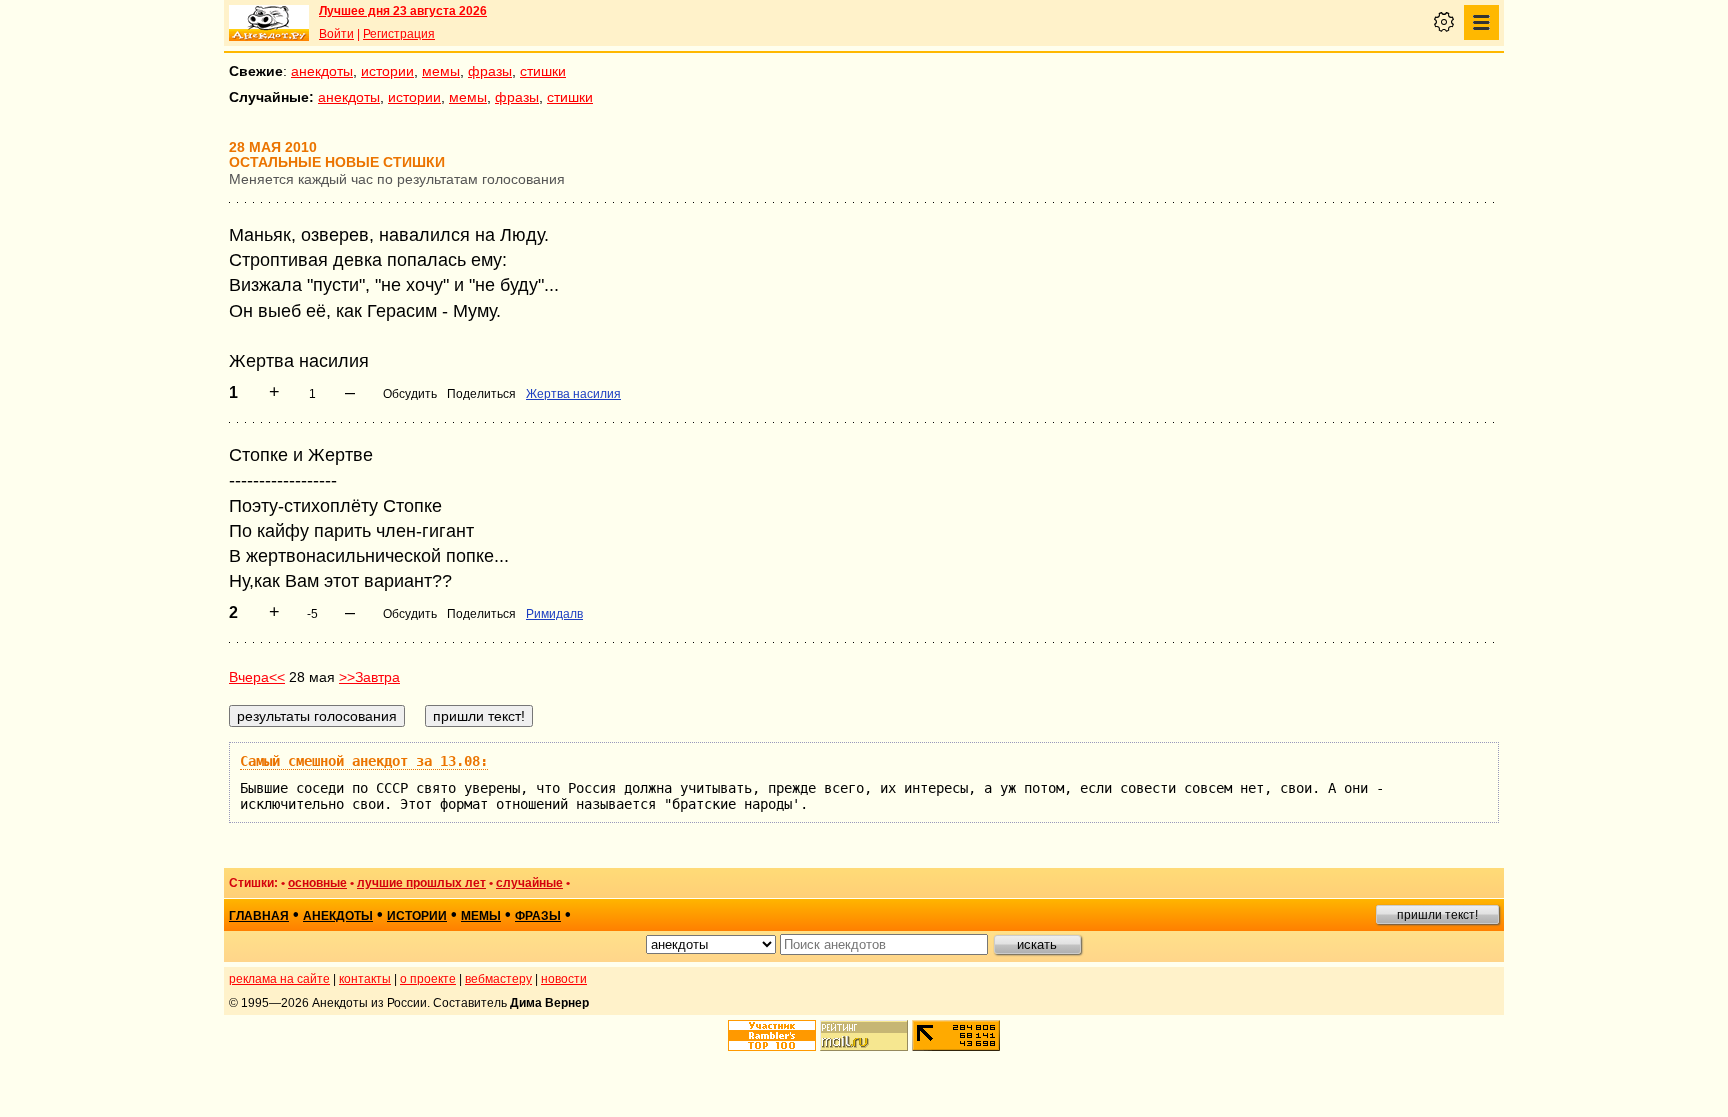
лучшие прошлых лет (421, 883)
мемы (441, 71)
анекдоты (322, 71)
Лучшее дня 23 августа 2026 (403, 11)
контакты (365, 979)
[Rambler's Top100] (772, 1035)
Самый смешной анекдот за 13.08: (364, 761)
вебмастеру (498, 979)
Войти (336, 34)
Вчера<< (257, 677)
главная (259, 916)
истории (387, 71)
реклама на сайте (279, 979)
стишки (543, 71)
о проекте (428, 979)
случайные (529, 883)
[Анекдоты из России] (269, 23)
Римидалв (554, 614)
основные (317, 883)
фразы (490, 71)
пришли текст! (1437, 915)
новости (564, 979)
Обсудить (410, 394)
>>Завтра (369, 677)
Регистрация (399, 34)
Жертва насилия (573, 394)
